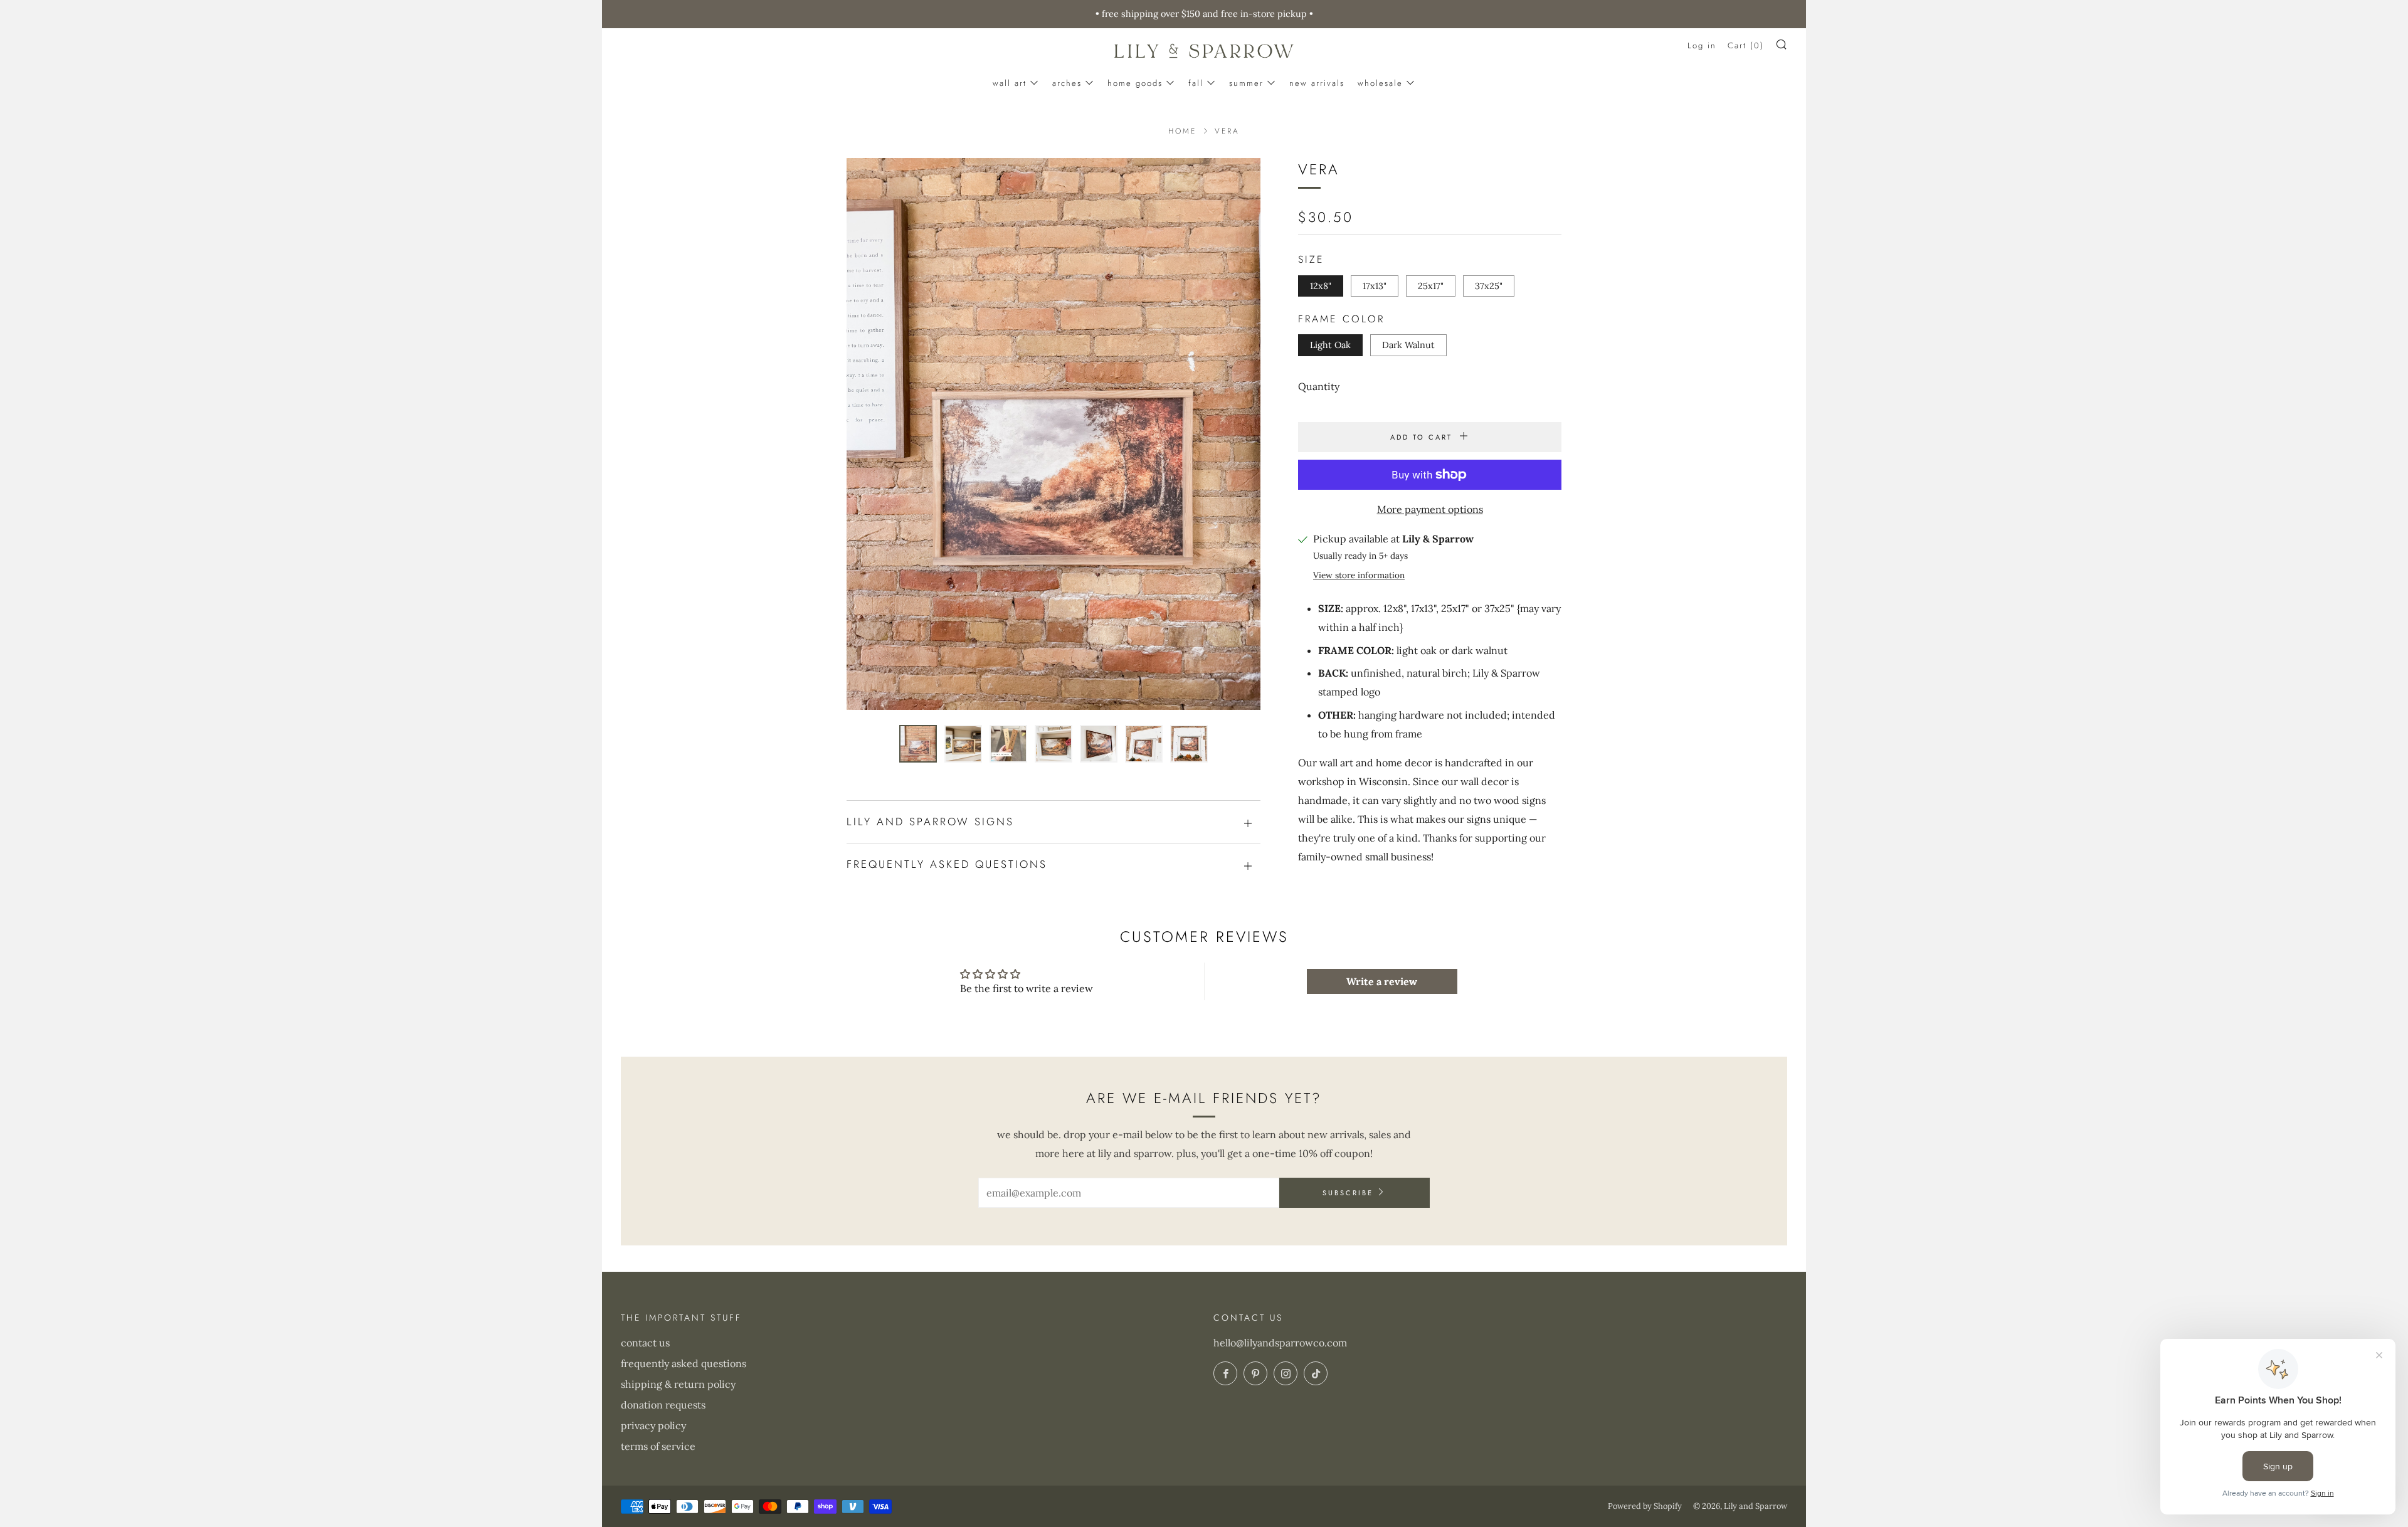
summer (1246, 83)
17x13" (1375, 286)
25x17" (1431, 286)
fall (1196, 83)
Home (1182, 131)
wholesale (1380, 83)
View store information (1359, 575)
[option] (1053, 434)
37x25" (1489, 286)
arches (1067, 83)
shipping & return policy (678, 1384)
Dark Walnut (1408, 345)
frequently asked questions (684, 1363)
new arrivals (1317, 83)
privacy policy (653, 1425)
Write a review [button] (1382, 981)
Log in (1702, 45)
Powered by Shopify (1645, 1506)
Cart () (1746, 45)
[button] (918, 744)
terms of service (658, 1446)
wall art (1010, 83)
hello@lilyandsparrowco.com (1280, 1343)
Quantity (1319, 386)
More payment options (1430, 509)
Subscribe (1348, 1193)
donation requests (663, 1405)
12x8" (1321, 286)
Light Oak (1330, 345)
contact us (645, 1343)
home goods (1135, 83)
